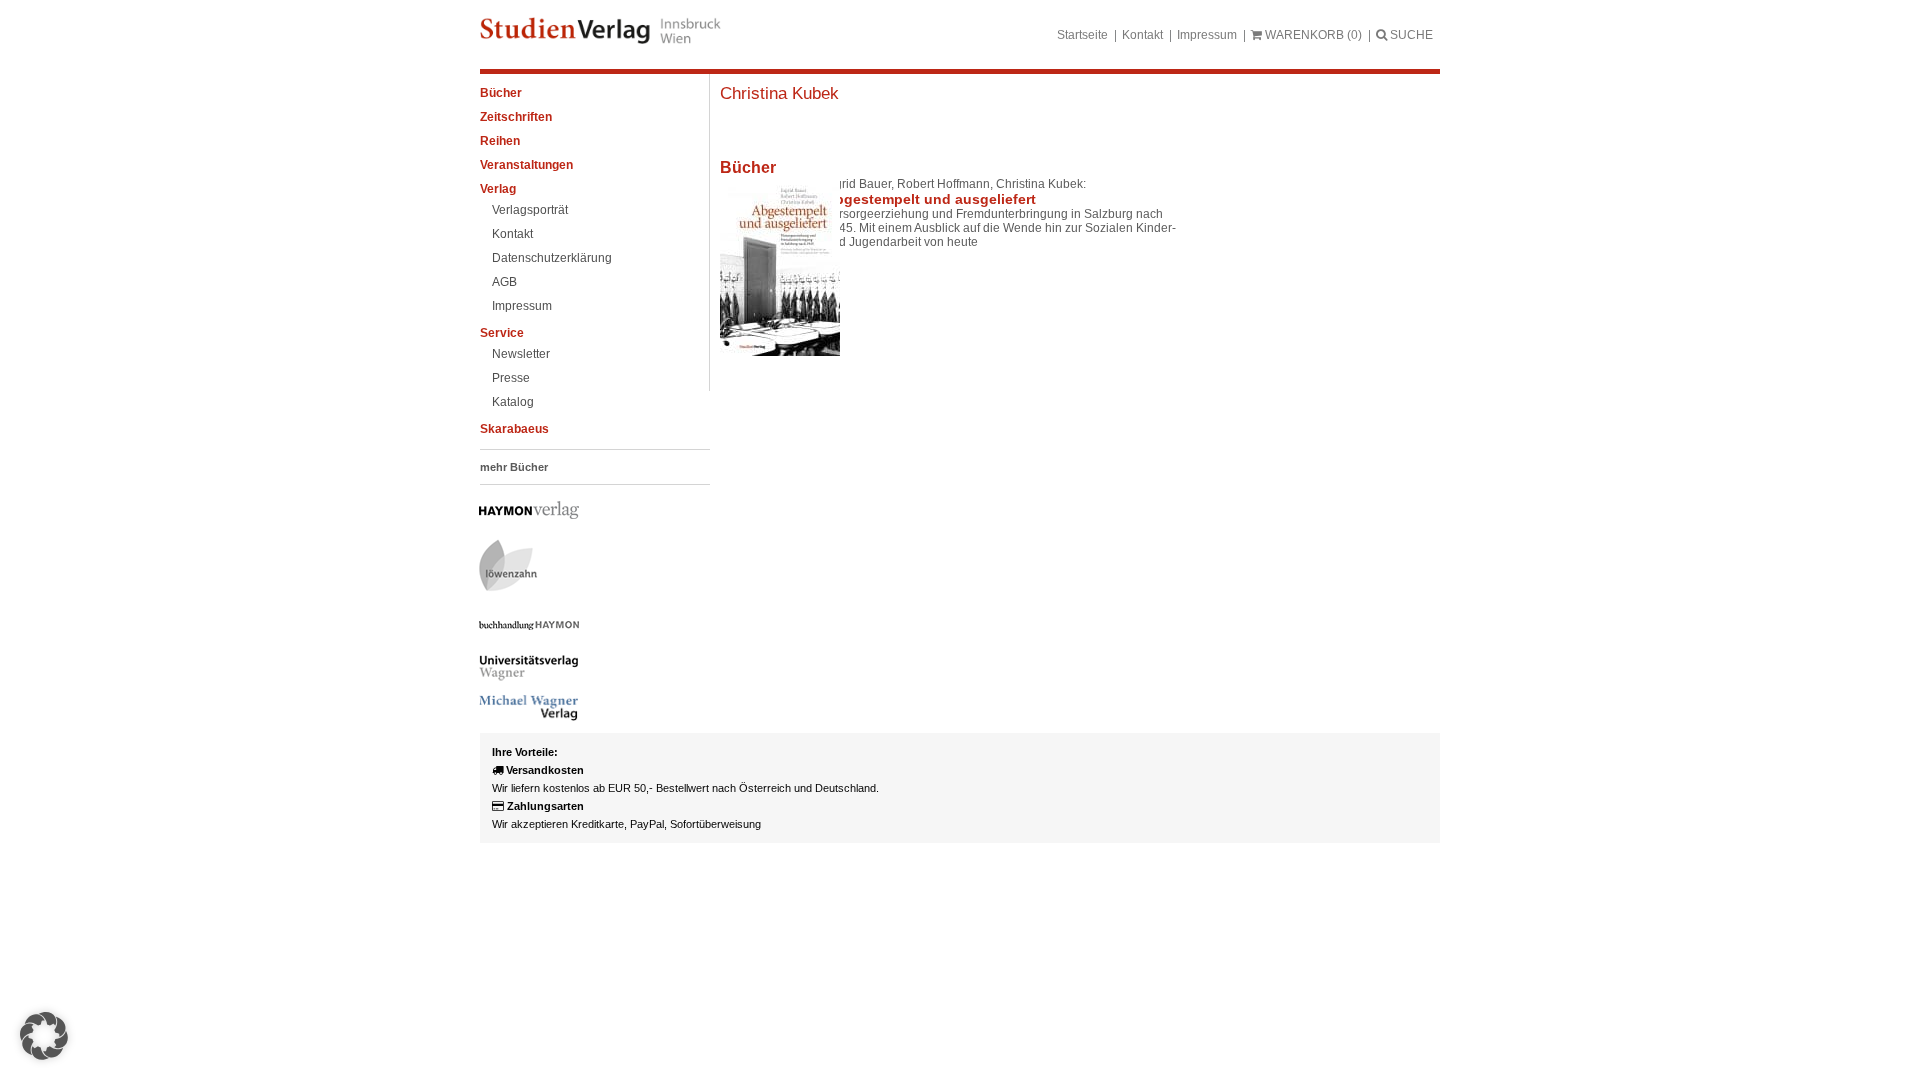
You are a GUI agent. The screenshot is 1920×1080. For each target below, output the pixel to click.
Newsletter (521, 354)
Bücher (501, 93)
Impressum (1207, 35)
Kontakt (1142, 35)
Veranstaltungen (526, 165)
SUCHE (1410, 35)
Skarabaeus (514, 429)
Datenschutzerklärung (552, 258)
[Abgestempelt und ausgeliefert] (765, 266)
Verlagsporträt (530, 210)
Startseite (1082, 35)
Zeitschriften (516, 117)
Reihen (500, 141)
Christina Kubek (779, 93)
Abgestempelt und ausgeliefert (930, 199)
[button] (44, 1036)
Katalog (513, 402)
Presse (511, 378)
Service (502, 333)
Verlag (498, 189)
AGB (504, 282)
